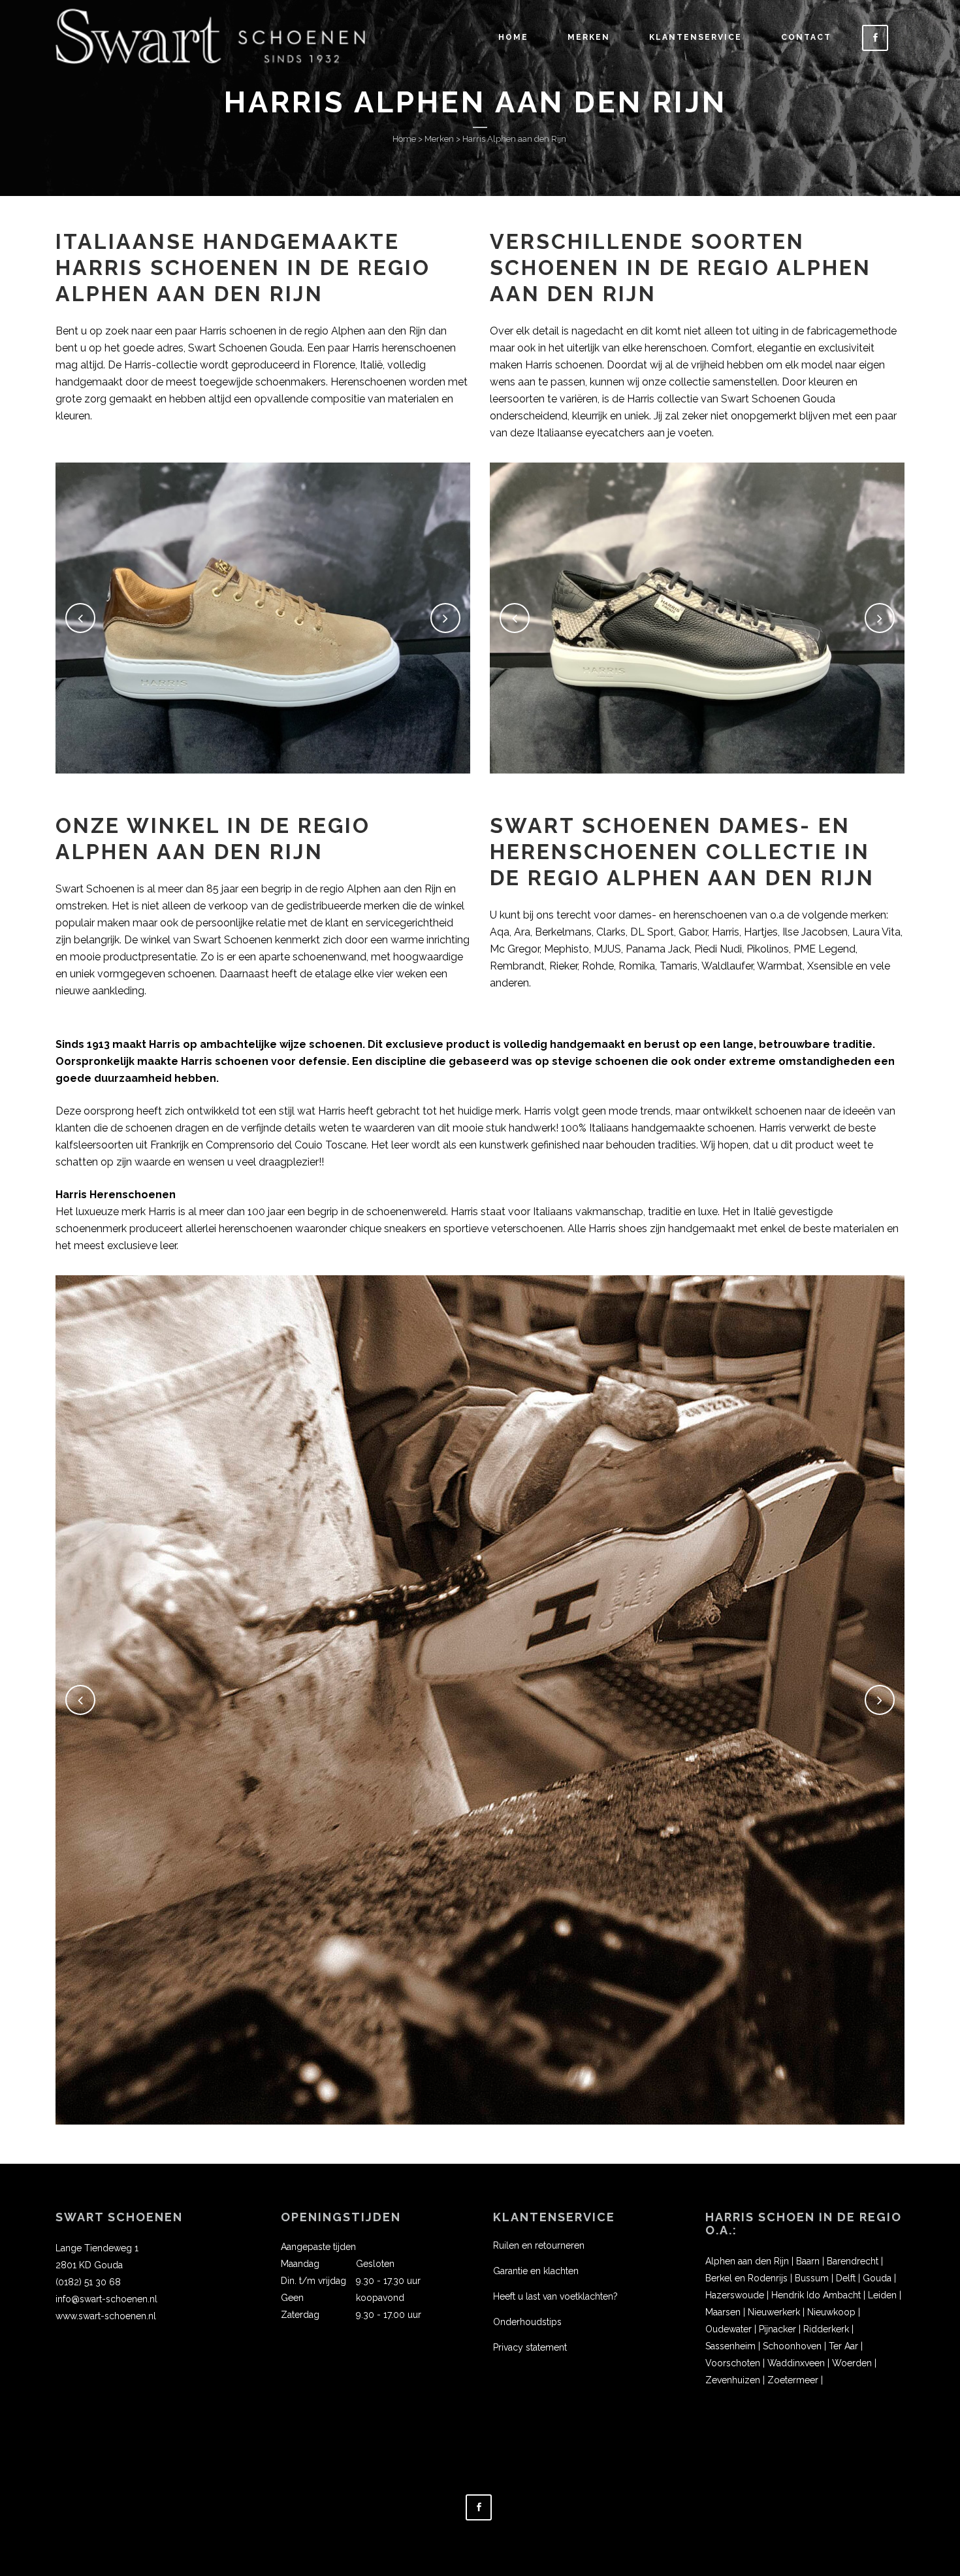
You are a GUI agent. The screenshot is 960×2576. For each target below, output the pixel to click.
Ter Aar (843, 2346)
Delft (846, 2278)
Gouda (877, 2278)
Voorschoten (733, 2363)
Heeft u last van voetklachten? (555, 2296)
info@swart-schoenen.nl (106, 2299)
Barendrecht (853, 2261)
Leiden (882, 2295)
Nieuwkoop (831, 2312)
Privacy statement (530, 2347)
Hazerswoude (735, 2295)
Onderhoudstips (527, 2322)
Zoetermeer (793, 2380)
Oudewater (728, 2329)
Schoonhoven (792, 2346)
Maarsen (723, 2312)
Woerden (852, 2363)
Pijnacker (777, 2329)
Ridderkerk (826, 2329)
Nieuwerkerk (774, 2312)
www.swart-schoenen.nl (106, 2316)
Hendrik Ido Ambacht (816, 2295)
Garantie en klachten (536, 2271)
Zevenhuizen (733, 2380)
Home (404, 139)
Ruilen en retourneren (539, 2245)
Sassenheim (730, 2346)
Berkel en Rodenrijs (746, 2278)
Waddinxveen (796, 2363)
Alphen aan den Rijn (747, 2261)
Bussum (812, 2278)
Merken (439, 139)
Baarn (808, 2261)
